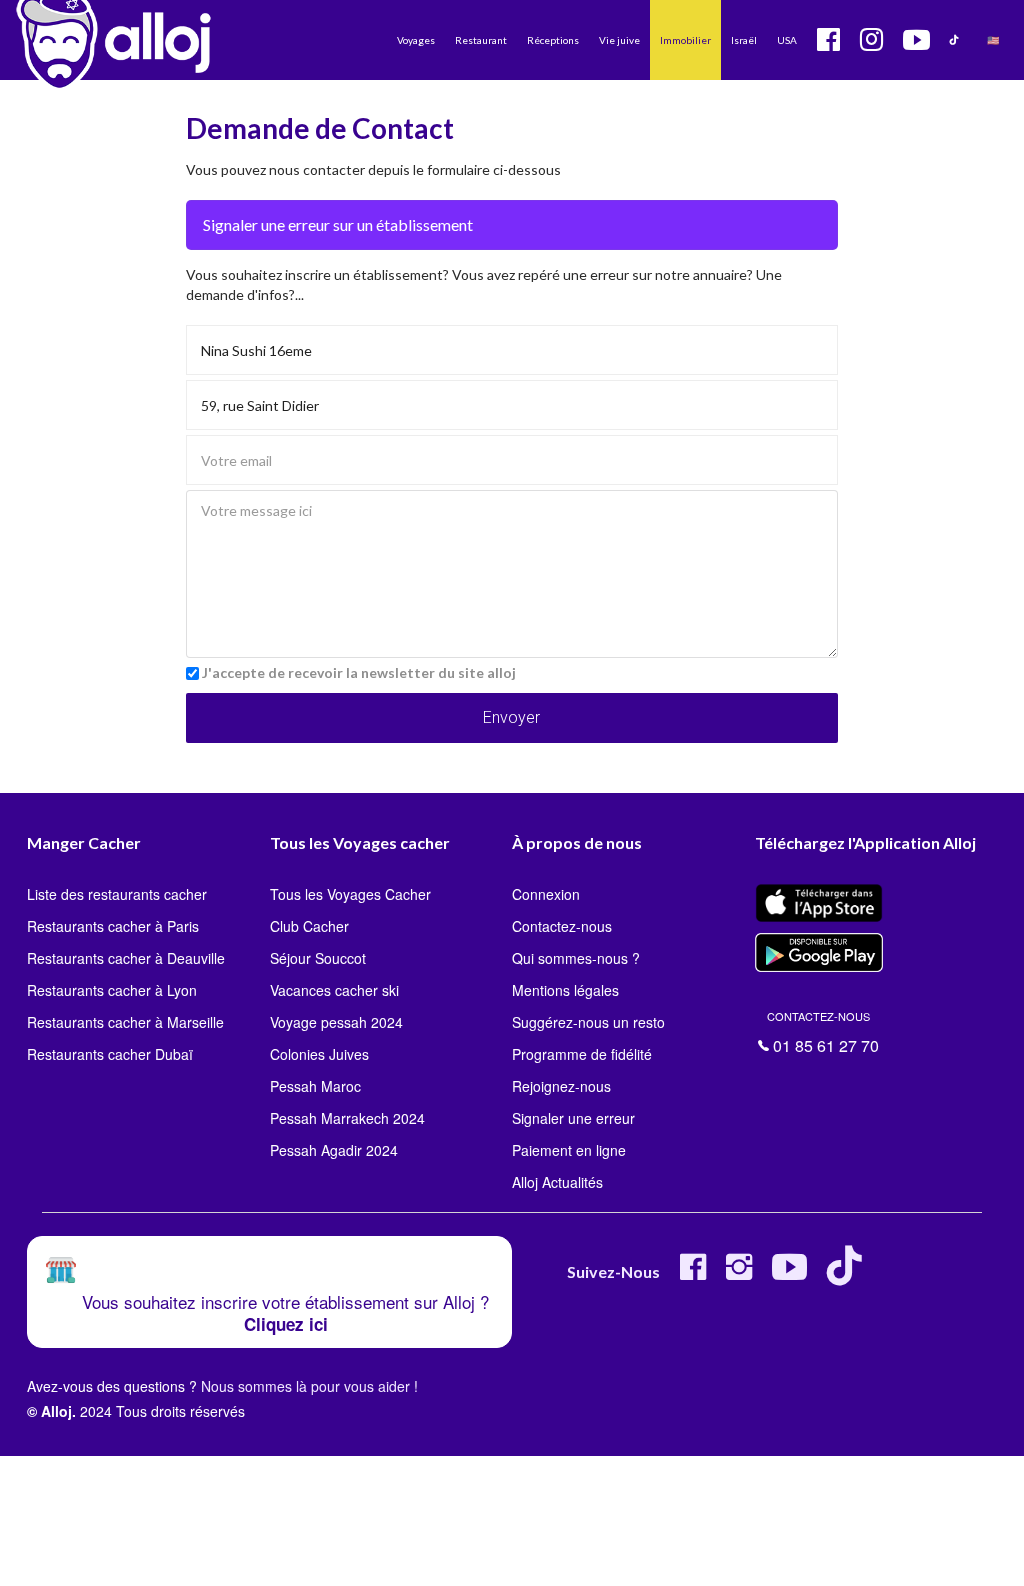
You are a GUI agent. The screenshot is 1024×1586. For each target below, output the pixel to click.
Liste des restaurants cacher (117, 894)
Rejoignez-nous (561, 1086)
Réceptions (553, 40)
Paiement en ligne (569, 1150)
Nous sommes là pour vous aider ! (309, 1386)
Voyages (416, 40)
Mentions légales (565, 990)
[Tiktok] (848, 1274)
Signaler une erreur (573, 1118)
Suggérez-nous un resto (588, 1022)
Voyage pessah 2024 (336, 1022)
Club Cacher (309, 926)
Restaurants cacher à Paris (113, 926)
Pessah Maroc (315, 1086)
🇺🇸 (993, 40)
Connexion (546, 894)
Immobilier (685, 40)
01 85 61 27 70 (823, 1030)
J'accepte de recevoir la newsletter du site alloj (359, 672)
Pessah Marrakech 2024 (347, 1118)
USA (787, 40)
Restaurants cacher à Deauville (126, 958)
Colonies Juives (319, 1054)
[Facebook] (693, 1274)
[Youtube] (789, 1274)
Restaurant (481, 40)
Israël (744, 40)
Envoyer (511, 717)
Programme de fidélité (582, 1054)
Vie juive (619, 40)
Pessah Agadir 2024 (334, 1150)
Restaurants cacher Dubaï (110, 1054)
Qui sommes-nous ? (576, 958)
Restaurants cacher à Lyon (112, 990)
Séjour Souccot (318, 958)
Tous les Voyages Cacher (350, 894)
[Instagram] (739, 1274)
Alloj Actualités (557, 1182)
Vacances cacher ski (334, 990)
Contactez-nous (562, 926)
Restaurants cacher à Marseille (125, 1022)
